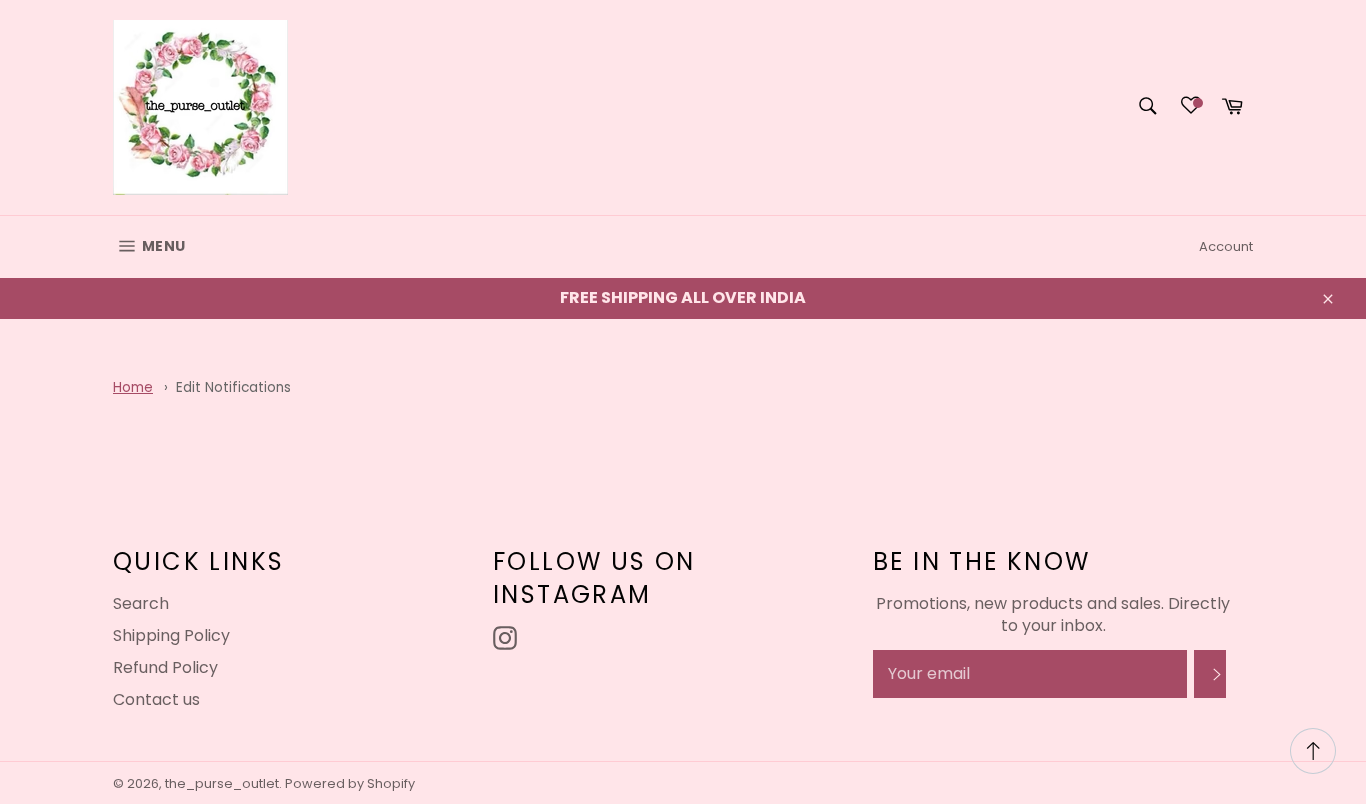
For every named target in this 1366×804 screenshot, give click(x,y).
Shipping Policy (171, 635)
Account (1226, 246)
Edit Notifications (233, 387)
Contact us (156, 699)
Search (141, 603)
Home (133, 387)
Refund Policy (165, 667)
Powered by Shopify (350, 783)
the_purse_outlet (222, 783)
